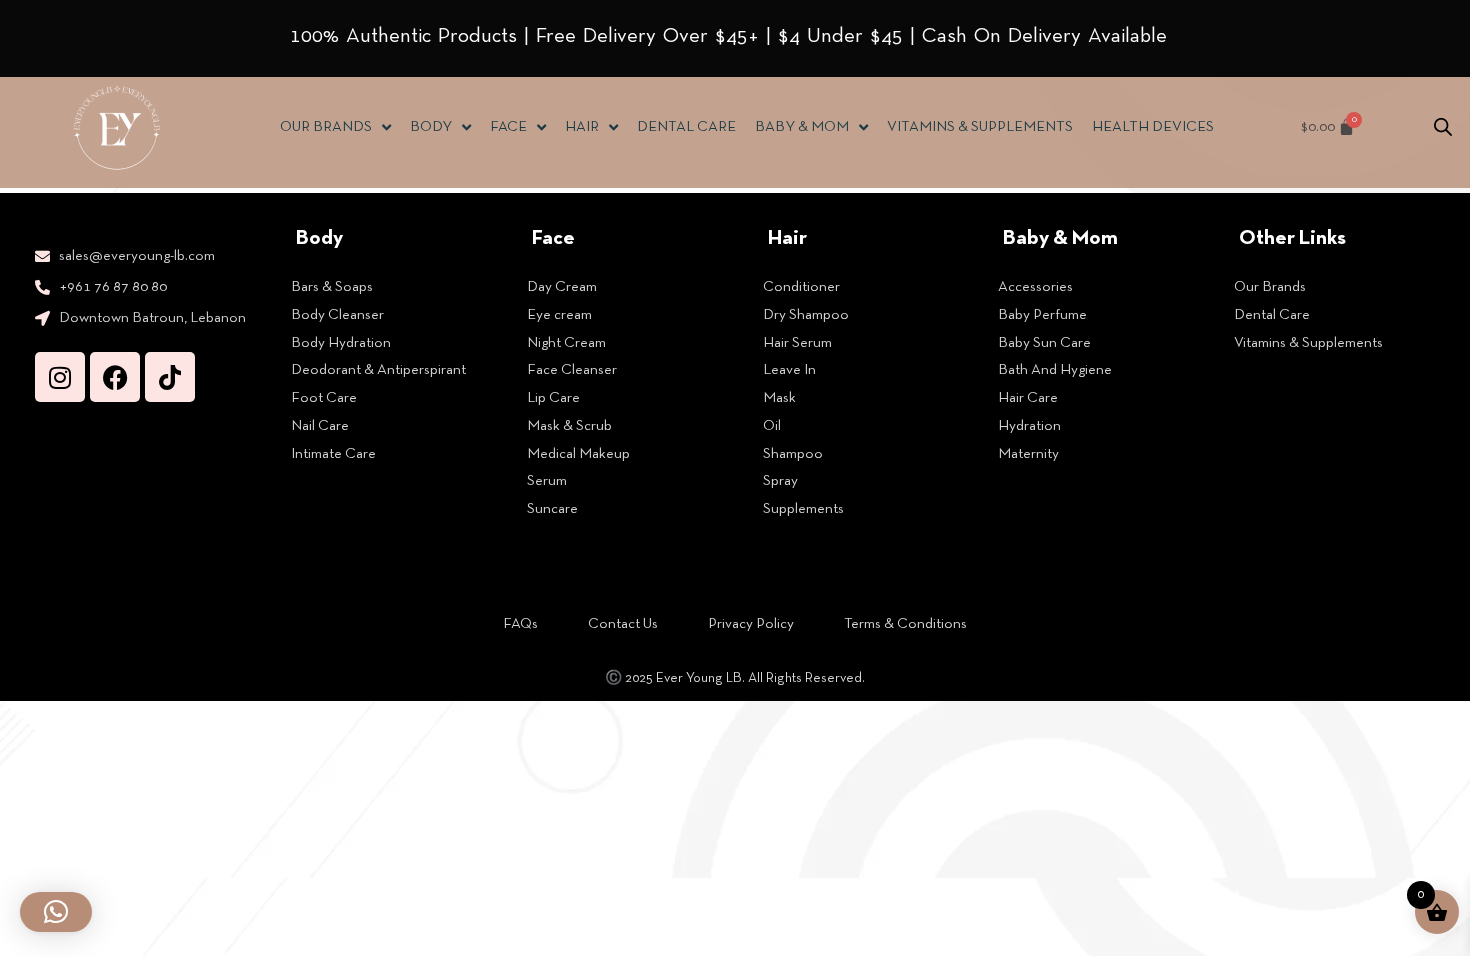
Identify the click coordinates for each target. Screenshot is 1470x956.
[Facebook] (115, 377)
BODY (431, 127)
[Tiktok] (170, 377)
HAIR (582, 127)
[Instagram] (60, 377)
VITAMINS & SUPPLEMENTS (980, 127)
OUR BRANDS (326, 127)
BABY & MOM (802, 127)
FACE (508, 127)
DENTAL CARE (686, 127)
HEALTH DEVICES (1153, 127)
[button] (56, 912)
